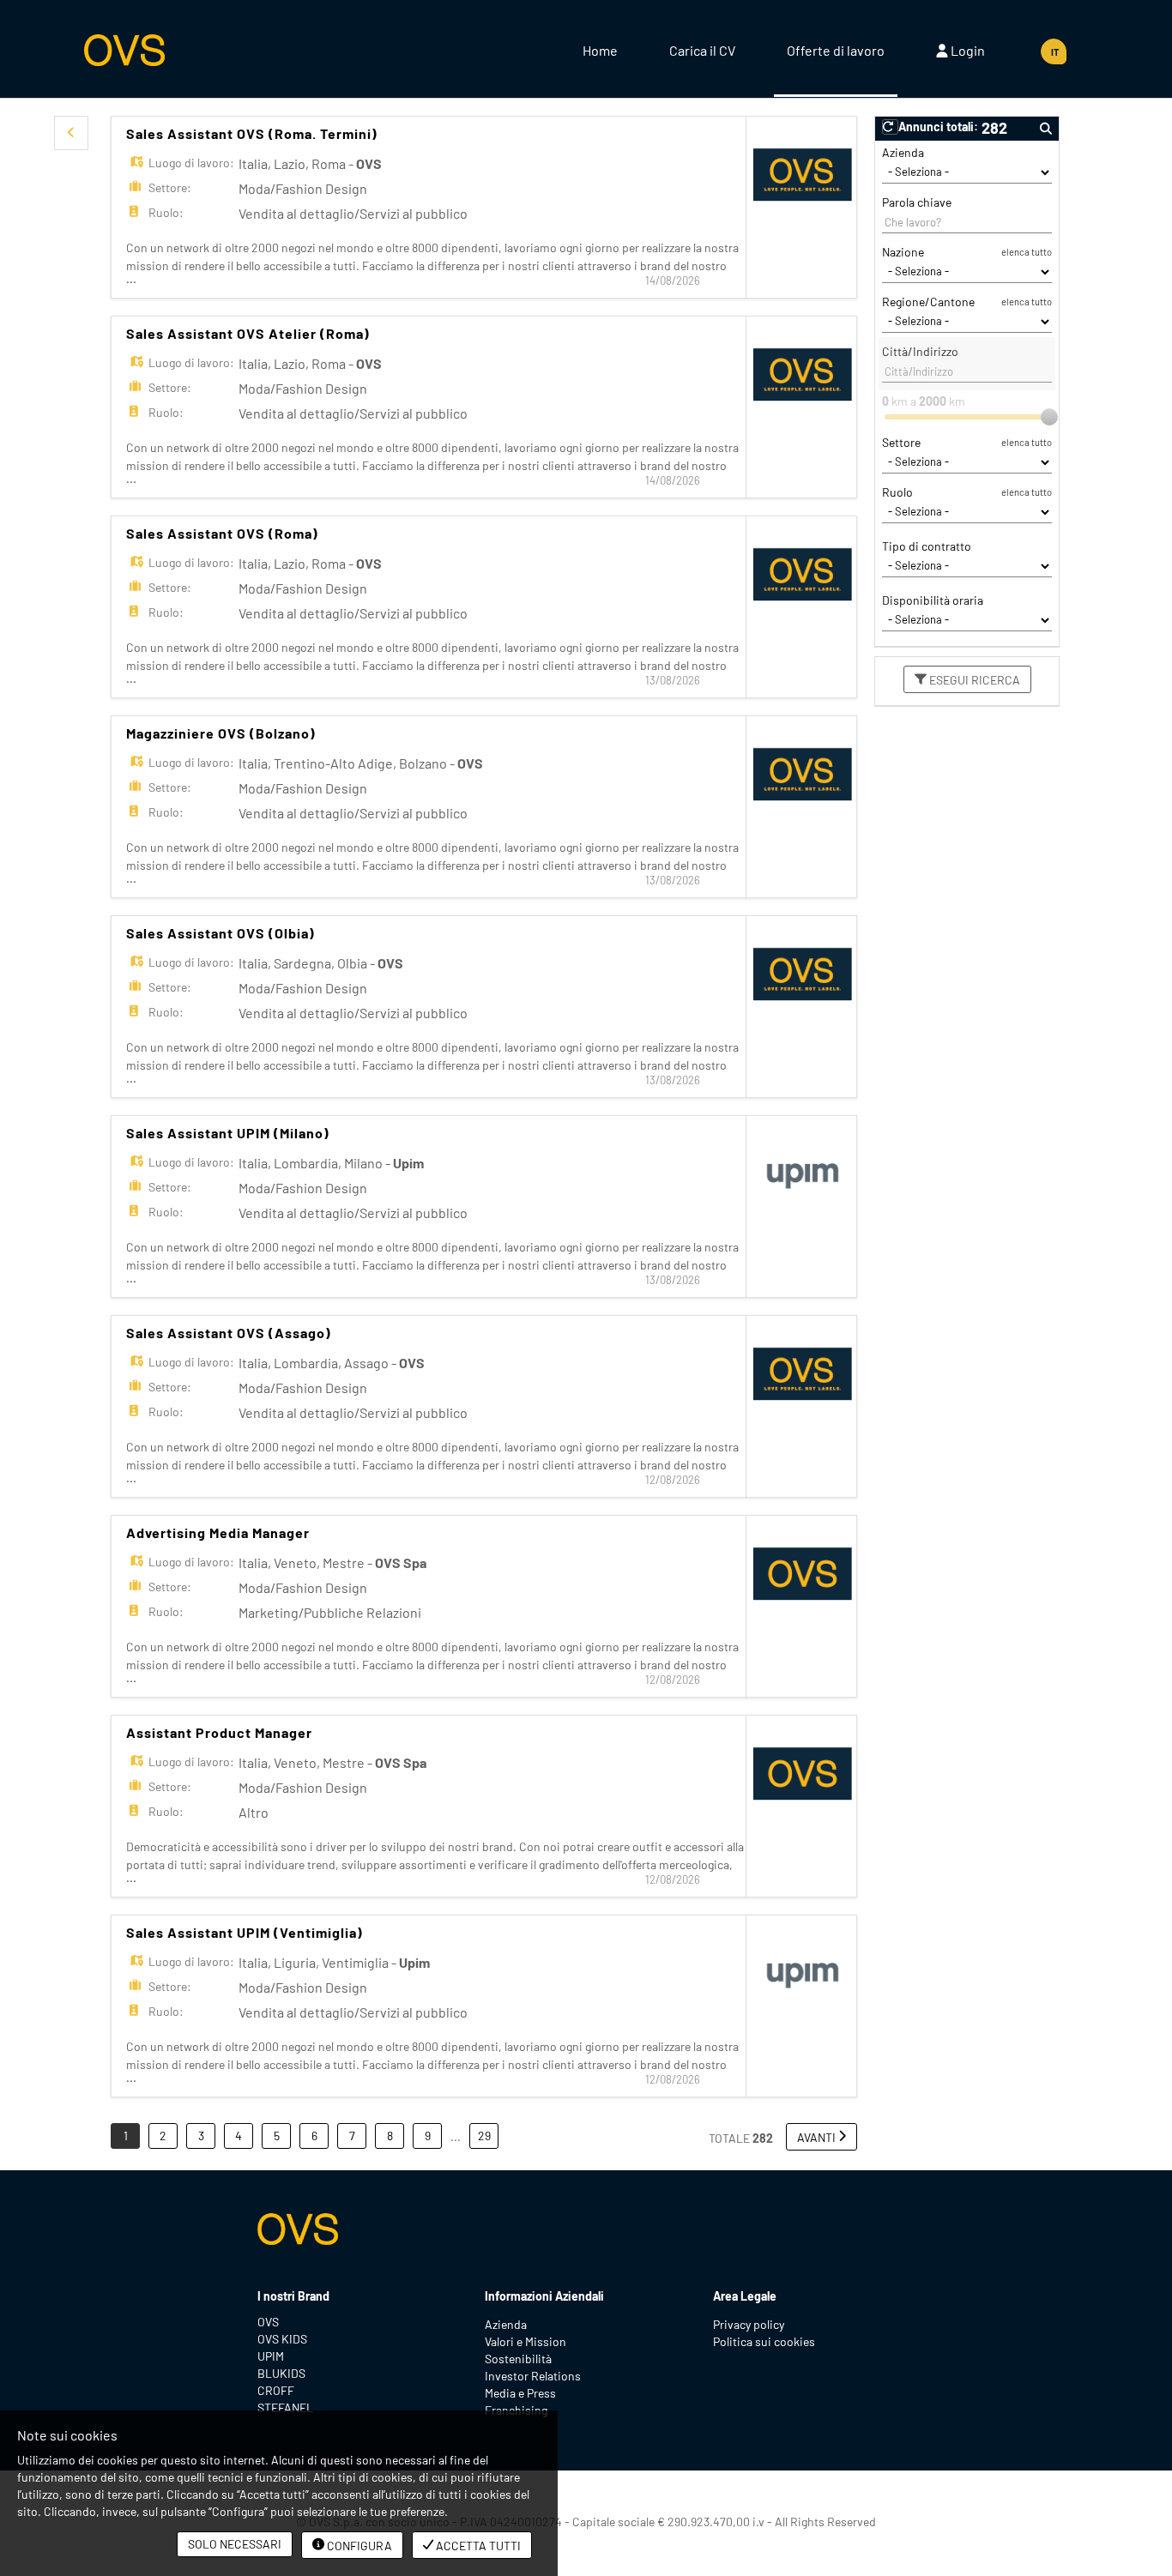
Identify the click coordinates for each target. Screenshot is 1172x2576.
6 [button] (314, 2136)
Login (967, 50)
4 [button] (239, 2136)
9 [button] (428, 2136)
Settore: (170, 187)
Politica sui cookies (764, 2341)
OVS (268, 2322)
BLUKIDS (281, 2373)
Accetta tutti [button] (477, 2546)
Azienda (903, 152)
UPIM (271, 2356)
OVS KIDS (282, 2339)
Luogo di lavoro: (191, 163)
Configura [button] (358, 2546)
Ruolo (897, 492)
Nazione (903, 252)
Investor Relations (533, 2376)
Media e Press (520, 2393)
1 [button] (126, 2136)
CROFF (276, 2390)
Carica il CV (702, 50)
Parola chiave (917, 202)
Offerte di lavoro (836, 50)
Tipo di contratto (927, 546)
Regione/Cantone (928, 302)
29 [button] (484, 2136)
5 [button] (277, 2136)
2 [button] (163, 2136)
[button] (71, 133)
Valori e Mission (526, 2341)
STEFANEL (285, 2407)
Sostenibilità (518, 2359)
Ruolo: (166, 212)
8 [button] (390, 2136)
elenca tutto (1027, 252)
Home (600, 50)
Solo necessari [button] (235, 2544)
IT (1055, 52)
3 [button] (201, 2136)
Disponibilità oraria (933, 600)
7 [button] (352, 2136)
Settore (901, 442)
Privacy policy (749, 2324)
